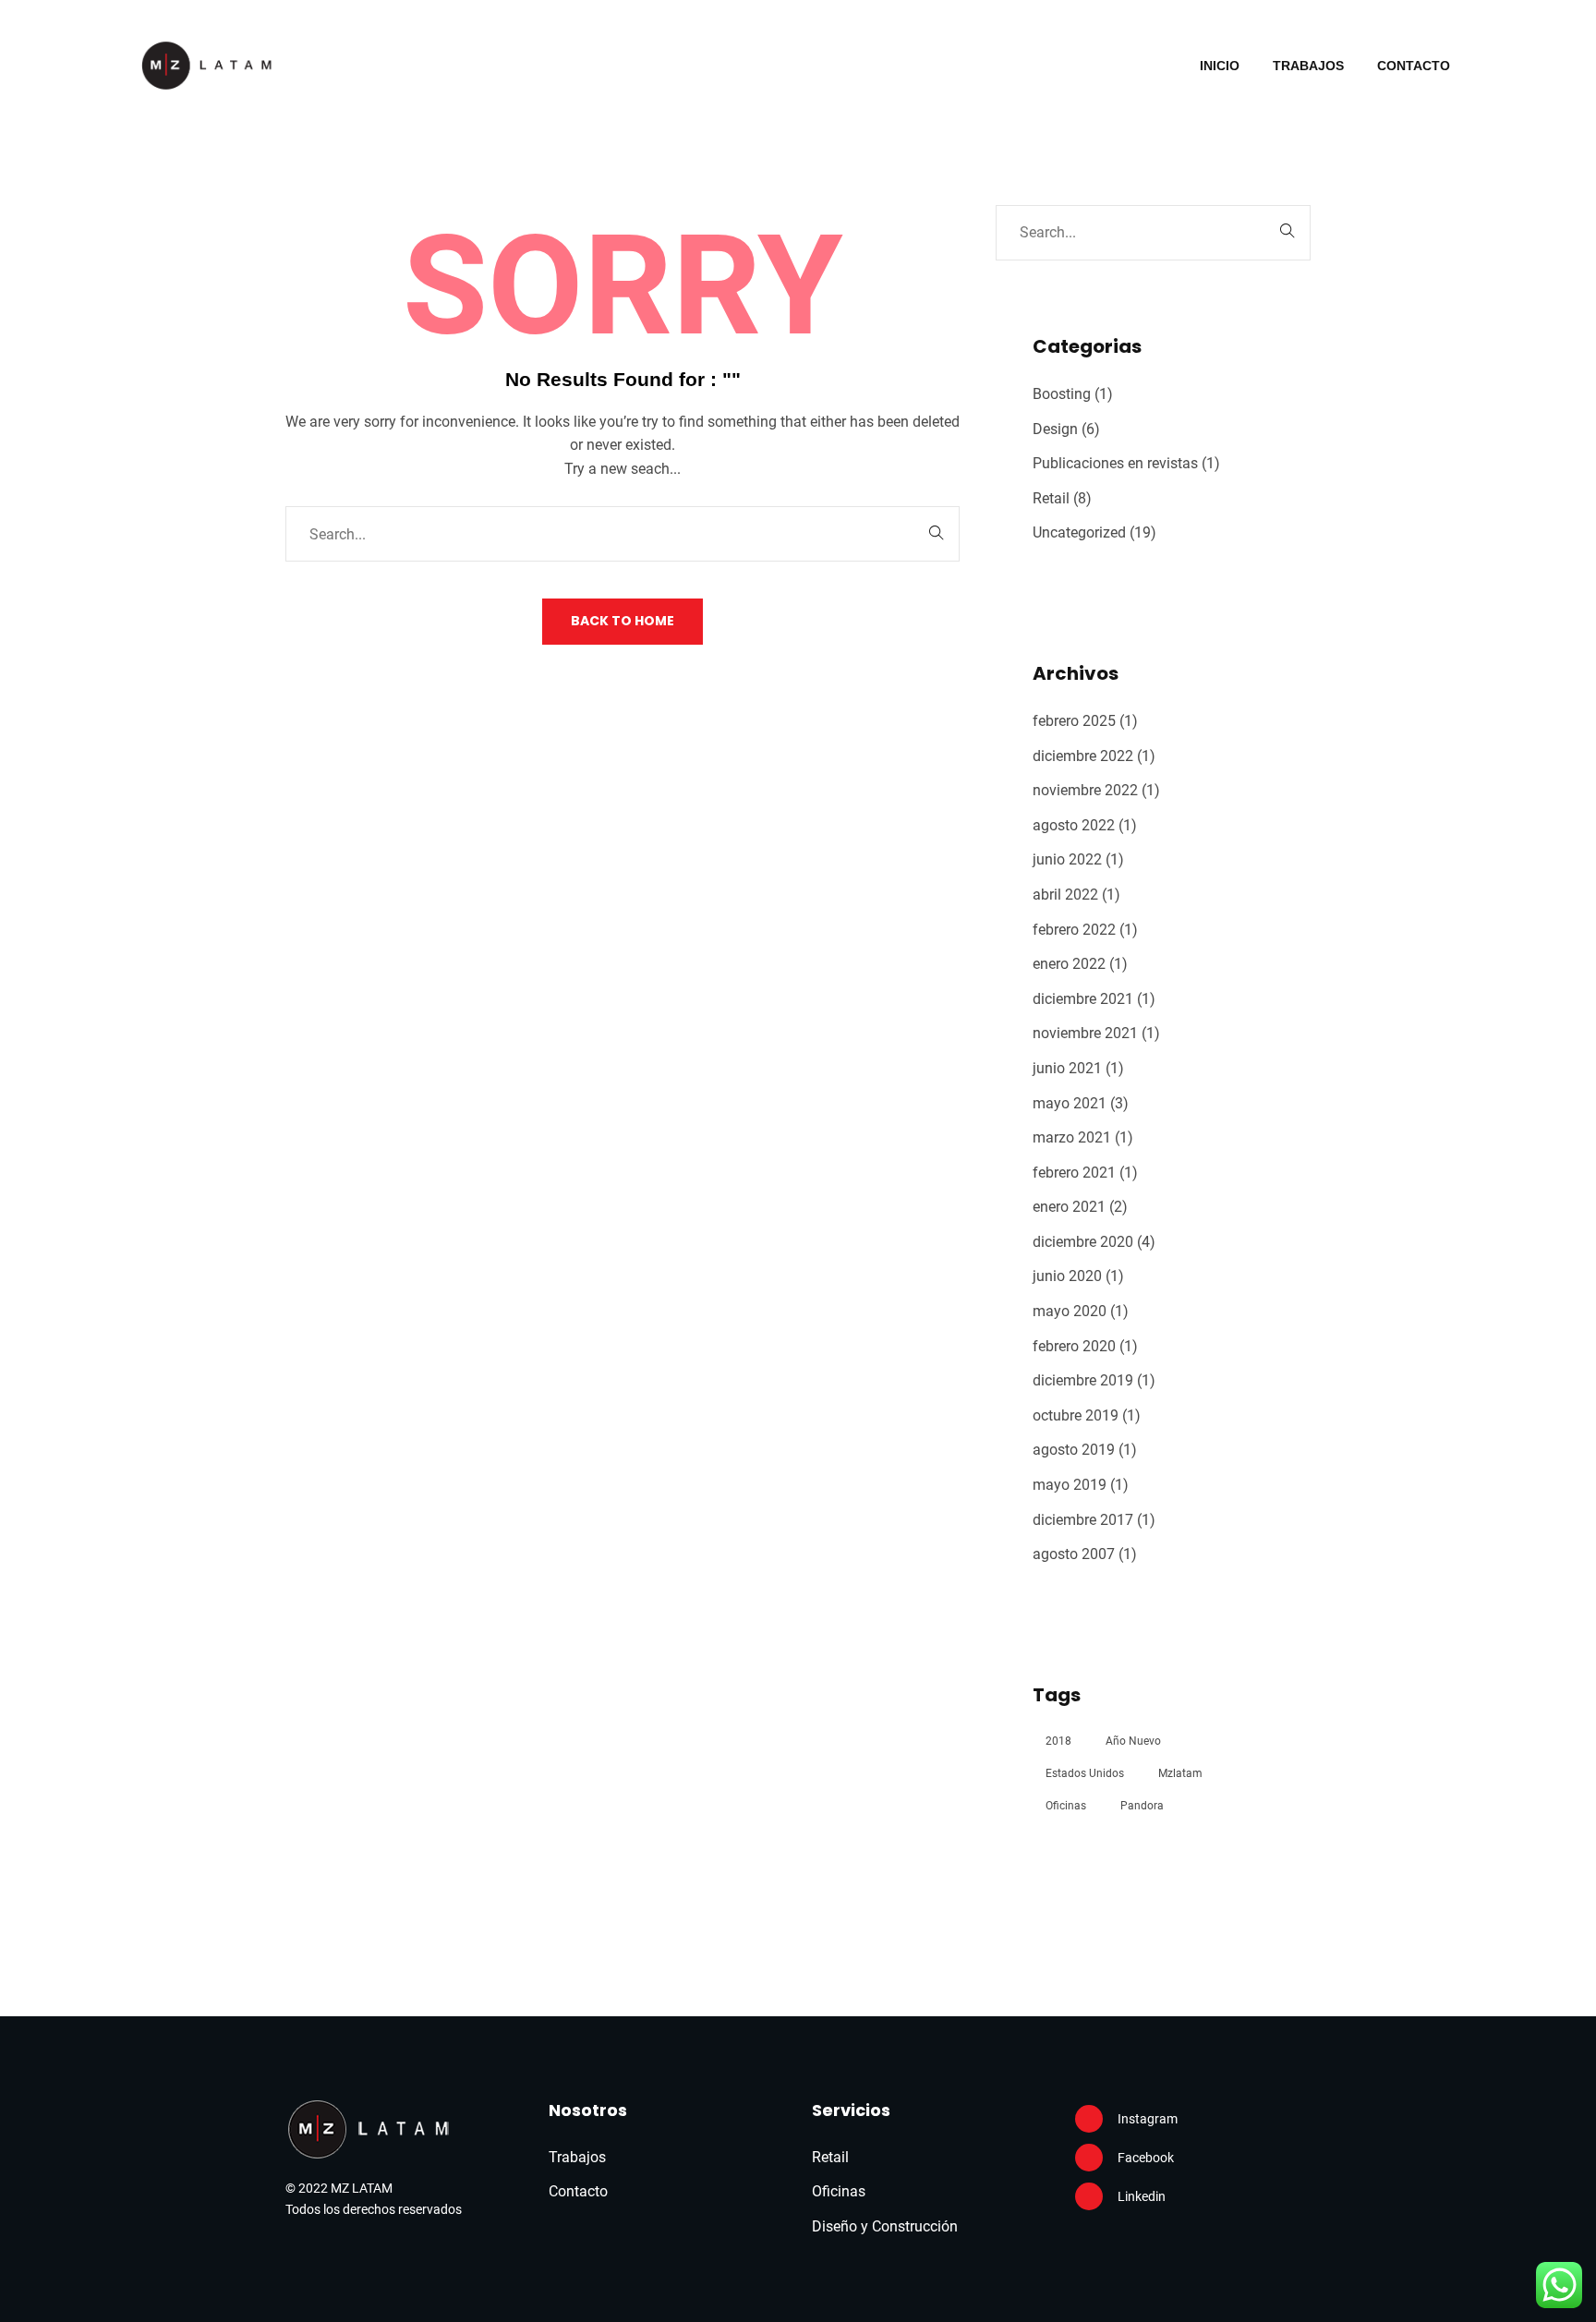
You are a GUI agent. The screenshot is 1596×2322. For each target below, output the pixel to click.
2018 (1058, 1741)
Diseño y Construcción (885, 2226)
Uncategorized (1079, 532)
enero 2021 (1069, 1207)
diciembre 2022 (1083, 756)
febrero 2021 (1074, 1173)
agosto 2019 (1074, 1450)
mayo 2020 (1070, 1311)
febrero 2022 (1074, 930)
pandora (1142, 1806)
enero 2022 (1069, 964)
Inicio (1220, 66)
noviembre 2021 (1085, 1033)
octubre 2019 (1076, 1415)
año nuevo (1133, 1741)
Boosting (1062, 394)
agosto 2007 (1074, 1554)
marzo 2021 (1072, 1137)
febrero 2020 (1074, 1346)
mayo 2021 (1070, 1103)
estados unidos (1085, 1773)
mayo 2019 (1070, 1485)
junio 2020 (1067, 1276)
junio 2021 (1067, 1068)
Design (1055, 429)
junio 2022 (1067, 859)
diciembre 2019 (1083, 1380)
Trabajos (1308, 66)
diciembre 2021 (1083, 999)
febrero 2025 (1074, 721)
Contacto (1414, 66)
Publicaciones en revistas (1115, 463)
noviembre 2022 (1085, 790)
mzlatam (1180, 1773)
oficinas (1066, 1806)
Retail (1051, 498)
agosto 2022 (1074, 825)
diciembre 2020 (1083, 1242)
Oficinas (839, 2191)
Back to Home (623, 621)
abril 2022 (1065, 895)
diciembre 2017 (1083, 1520)
